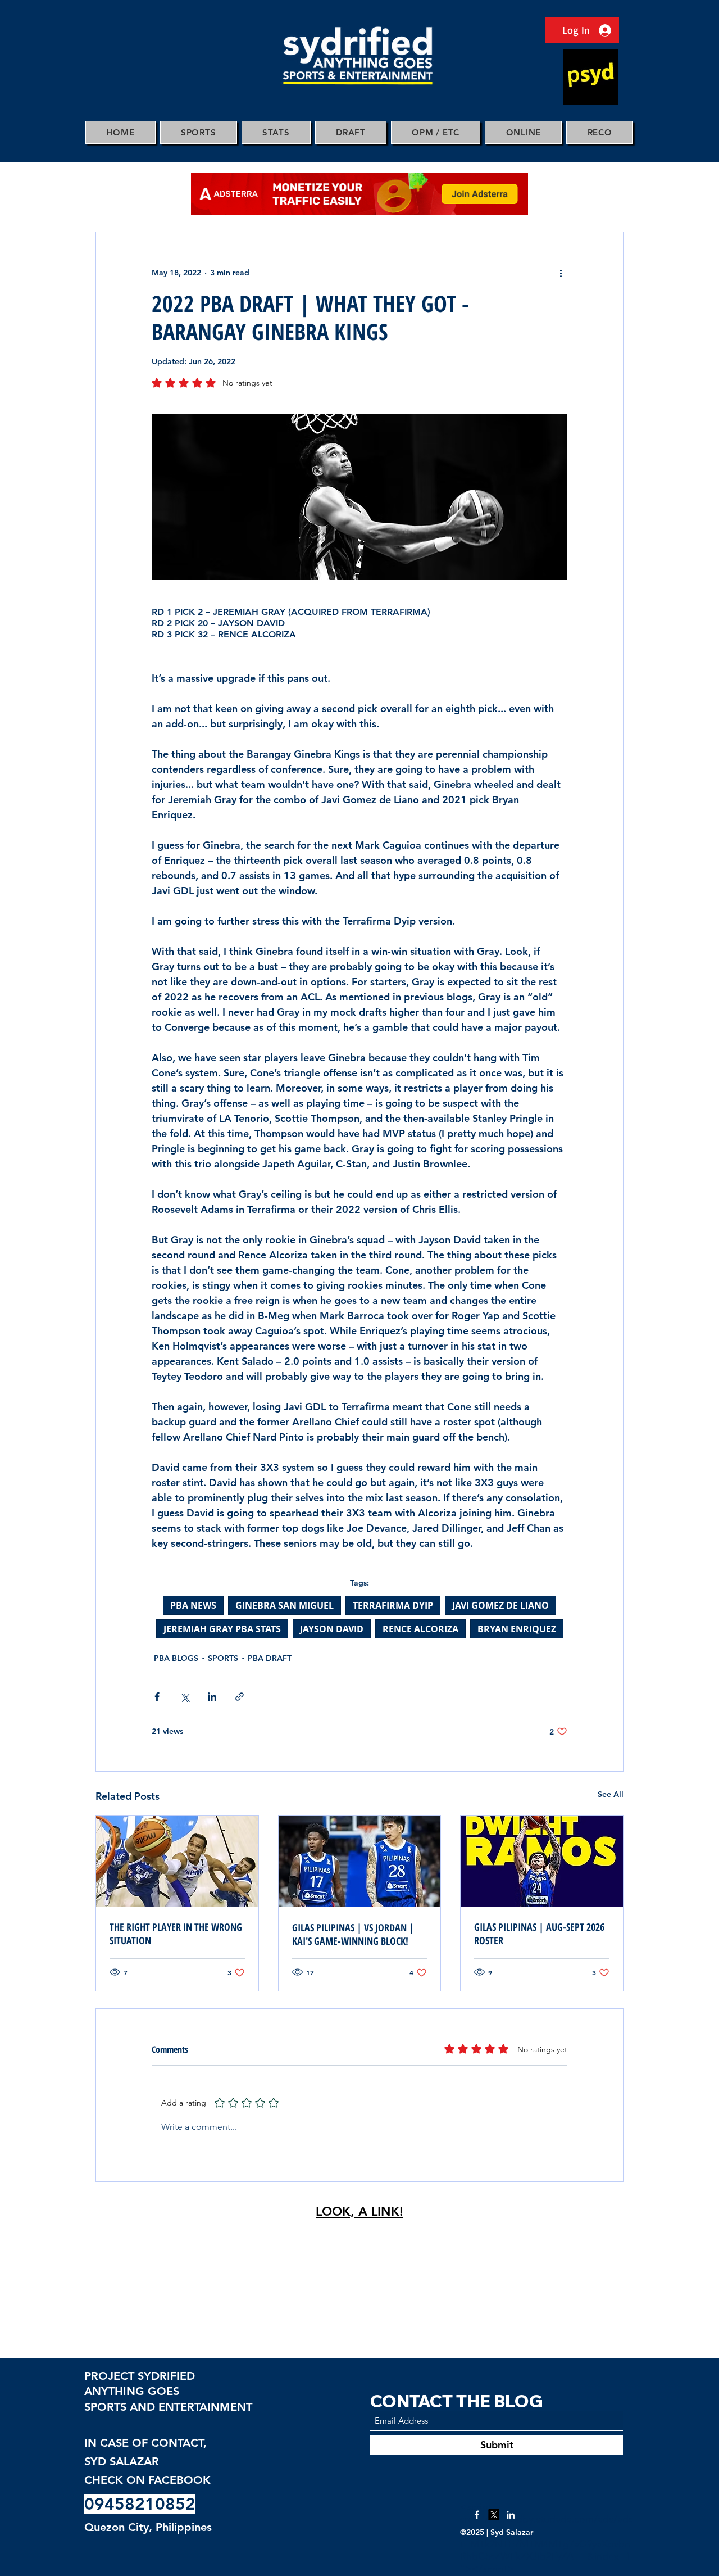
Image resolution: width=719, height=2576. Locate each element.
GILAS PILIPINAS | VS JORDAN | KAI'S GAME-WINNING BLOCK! (353, 1934)
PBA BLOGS (176, 1658)
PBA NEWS (193, 1605)
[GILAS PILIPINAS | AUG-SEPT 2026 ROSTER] (542, 1861)
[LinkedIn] (511, 2515)
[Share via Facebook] (157, 1697)
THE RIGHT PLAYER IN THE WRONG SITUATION (176, 1934)
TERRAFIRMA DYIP (393, 1605)
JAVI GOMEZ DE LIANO (500, 1605)
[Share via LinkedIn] (212, 1697)
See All (611, 1794)
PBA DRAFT (270, 1658)
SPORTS (223, 1658)
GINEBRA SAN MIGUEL (285, 1605)
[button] (199, 132)
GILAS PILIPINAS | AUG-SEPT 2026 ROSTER (539, 1934)
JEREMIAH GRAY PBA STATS (222, 1629)
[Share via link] (240, 1697)
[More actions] (561, 273)
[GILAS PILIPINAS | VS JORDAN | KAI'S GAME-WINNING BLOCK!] (360, 1861)
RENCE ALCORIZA (420, 1629)
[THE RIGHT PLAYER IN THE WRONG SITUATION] (177, 1861)
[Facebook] (477, 2515)
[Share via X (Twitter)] (185, 1697)
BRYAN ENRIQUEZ (517, 1629)
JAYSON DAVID (332, 1629)
